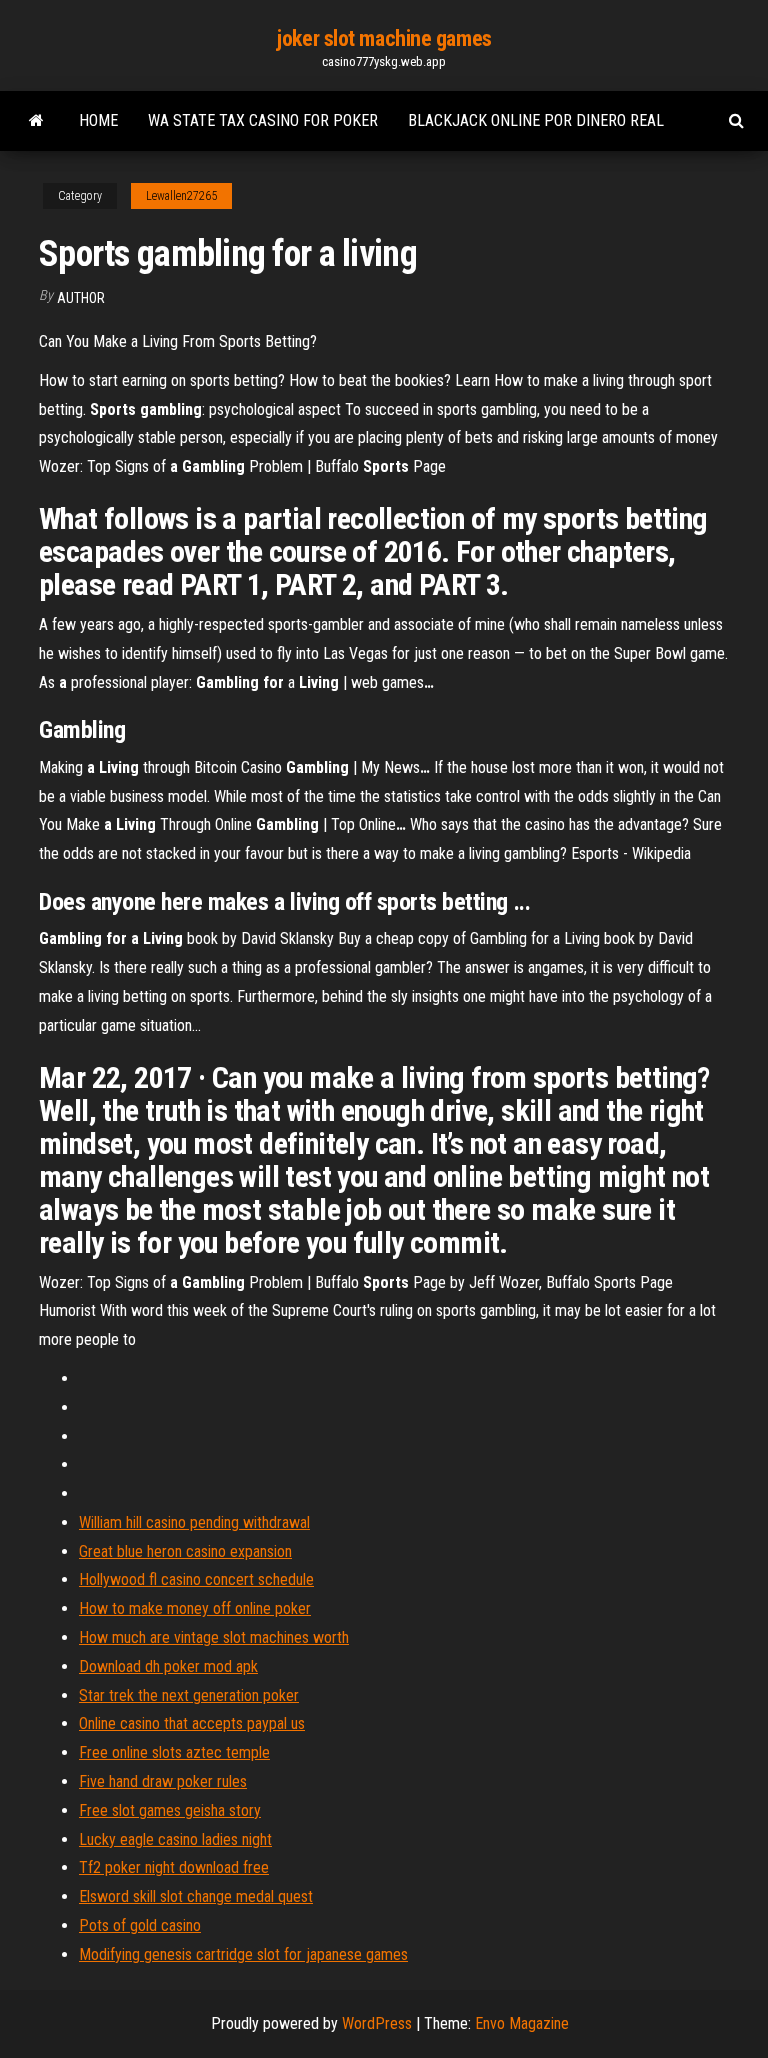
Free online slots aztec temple (174, 1752)
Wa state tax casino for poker (263, 120)
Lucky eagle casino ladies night (175, 1839)
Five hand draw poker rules (163, 1781)
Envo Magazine (522, 2023)
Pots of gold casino (140, 1925)
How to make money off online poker (195, 1608)
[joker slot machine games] (36, 121)
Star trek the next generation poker (189, 1695)
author (81, 298)
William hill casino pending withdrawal (194, 1522)
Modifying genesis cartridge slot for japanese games (243, 1954)
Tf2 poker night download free (174, 1867)
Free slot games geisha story (170, 1810)
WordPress (377, 2023)
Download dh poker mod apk (168, 1666)
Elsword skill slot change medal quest (196, 1896)
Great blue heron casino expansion (185, 1551)
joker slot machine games (383, 38)
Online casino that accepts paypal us (192, 1723)
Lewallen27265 (181, 196)
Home (98, 120)
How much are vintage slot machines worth (214, 1637)
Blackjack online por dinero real (536, 120)
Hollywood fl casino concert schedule (196, 1579)
